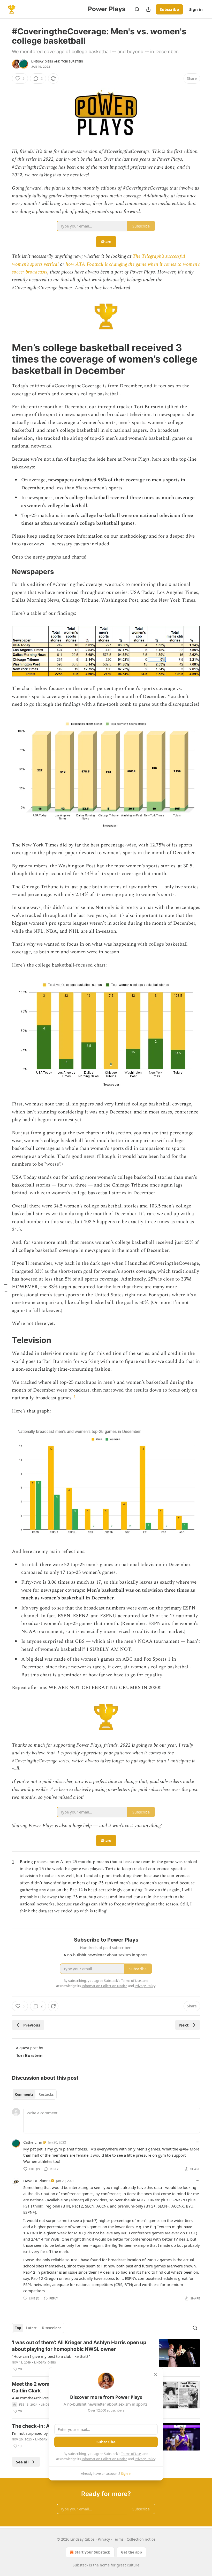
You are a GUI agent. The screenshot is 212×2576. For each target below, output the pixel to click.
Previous (32, 2025)
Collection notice (141, 2539)
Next (184, 2025)
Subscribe (169, 9)
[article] (106, 2356)
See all (22, 2462)
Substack (80, 2565)
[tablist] (34, 2094)
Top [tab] (18, 2328)
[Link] (5, 359)
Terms (118, 2539)
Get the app (131, 2552)
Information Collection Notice (104, 2459)
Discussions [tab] (52, 2328)
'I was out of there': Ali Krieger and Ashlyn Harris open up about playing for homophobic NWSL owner (79, 2346)
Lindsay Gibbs (42, 61)
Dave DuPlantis (37, 2181)
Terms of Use (131, 2454)
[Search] (137, 9)
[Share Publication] (148, 9)
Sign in (196, 9)
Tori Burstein (72, 61)
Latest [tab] (31, 2328)
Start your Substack (92, 2552)
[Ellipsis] (198, 2142)
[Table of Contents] (6, 1288)
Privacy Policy (145, 2459)
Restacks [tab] (46, 2094)
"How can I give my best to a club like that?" (51, 2356)
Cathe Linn (33, 2142)
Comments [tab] (24, 2094)
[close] (156, 2375)
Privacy (104, 2539)
